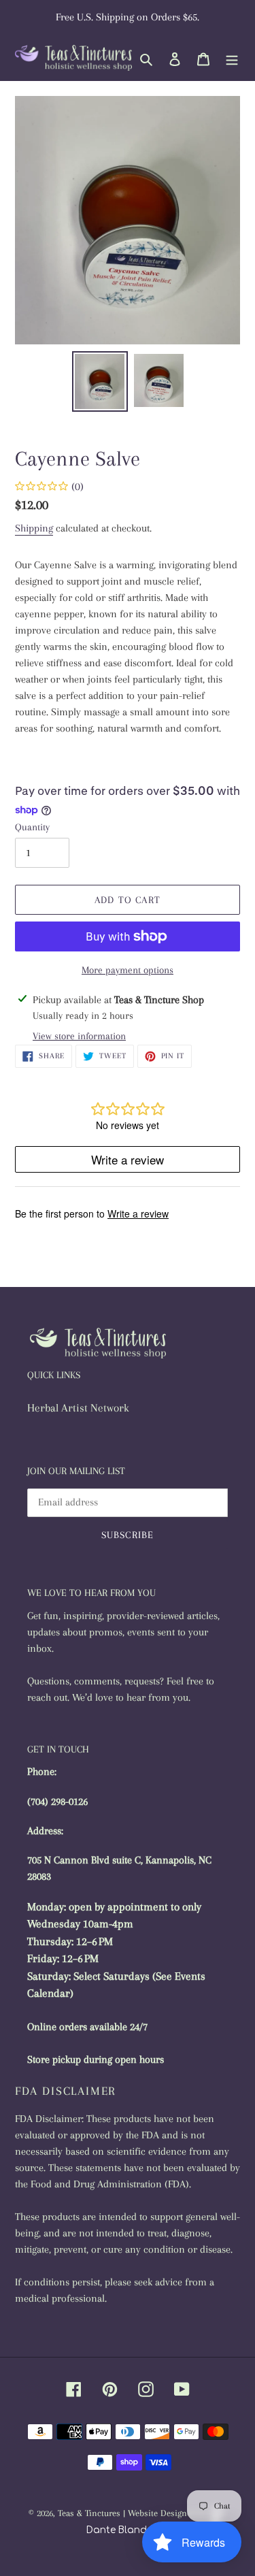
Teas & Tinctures (89, 2513)
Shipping (34, 528)
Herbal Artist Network (78, 1408)
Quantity (32, 827)
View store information (79, 1036)
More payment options (128, 970)
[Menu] (232, 58)
